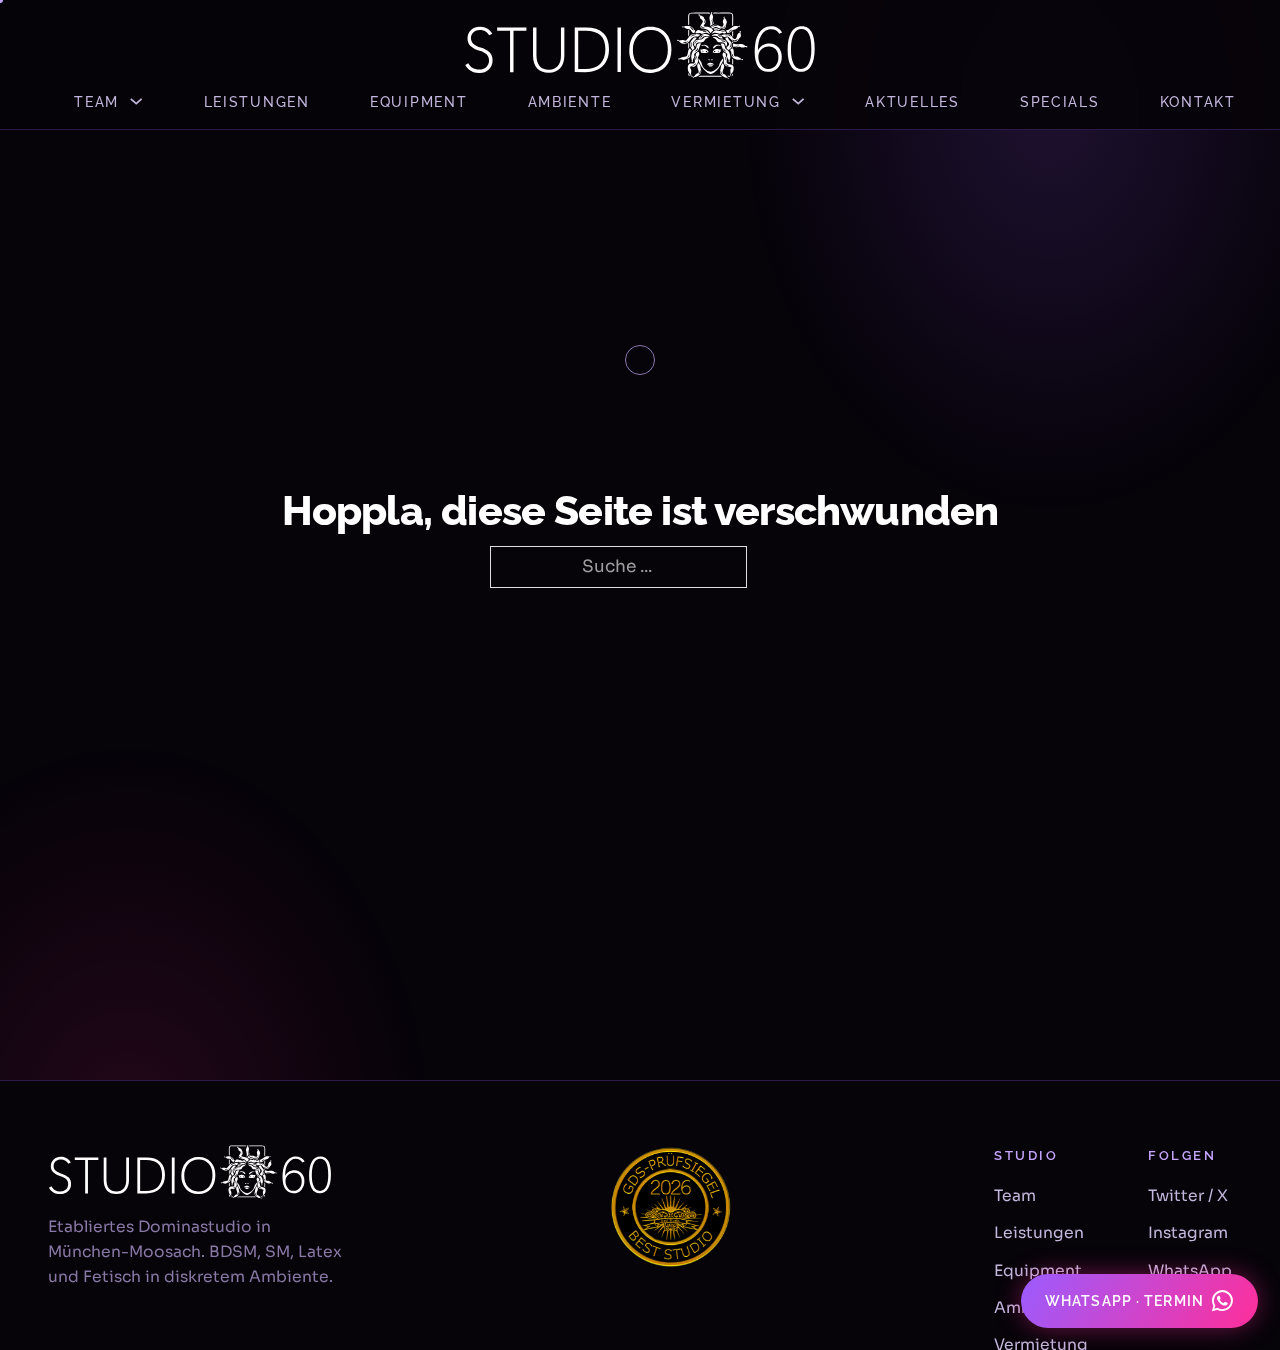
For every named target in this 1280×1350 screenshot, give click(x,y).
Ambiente (570, 101)
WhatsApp (1190, 1271)
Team (96, 101)
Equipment (419, 101)
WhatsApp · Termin (1124, 1301)
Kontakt (1198, 101)
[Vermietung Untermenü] (798, 101)
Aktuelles (912, 101)
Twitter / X (1188, 1196)
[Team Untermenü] (136, 101)
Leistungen (257, 101)
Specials (1060, 101)
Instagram (1188, 1233)
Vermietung (725, 101)
